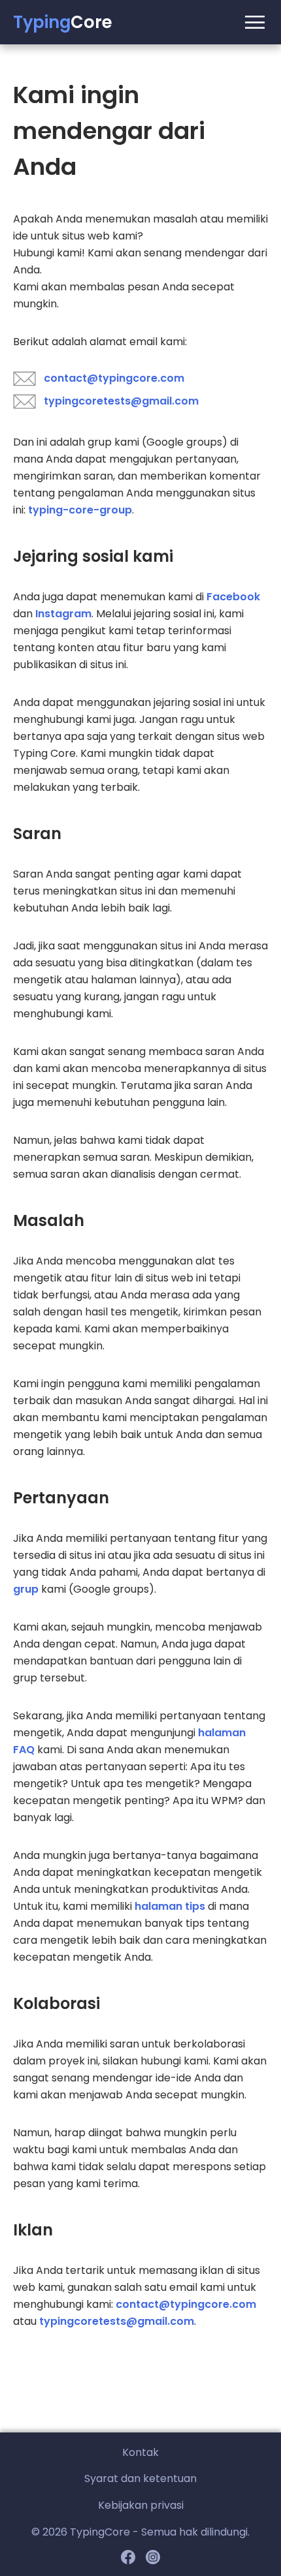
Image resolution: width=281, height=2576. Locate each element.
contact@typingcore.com (114, 378)
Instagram (63, 614)
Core (63, 22)
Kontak (140, 2452)
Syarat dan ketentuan (140, 2478)
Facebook (233, 597)
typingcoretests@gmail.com (121, 401)
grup (26, 1589)
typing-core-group (80, 510)
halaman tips (170, 1906)
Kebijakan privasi (141, 2505)
